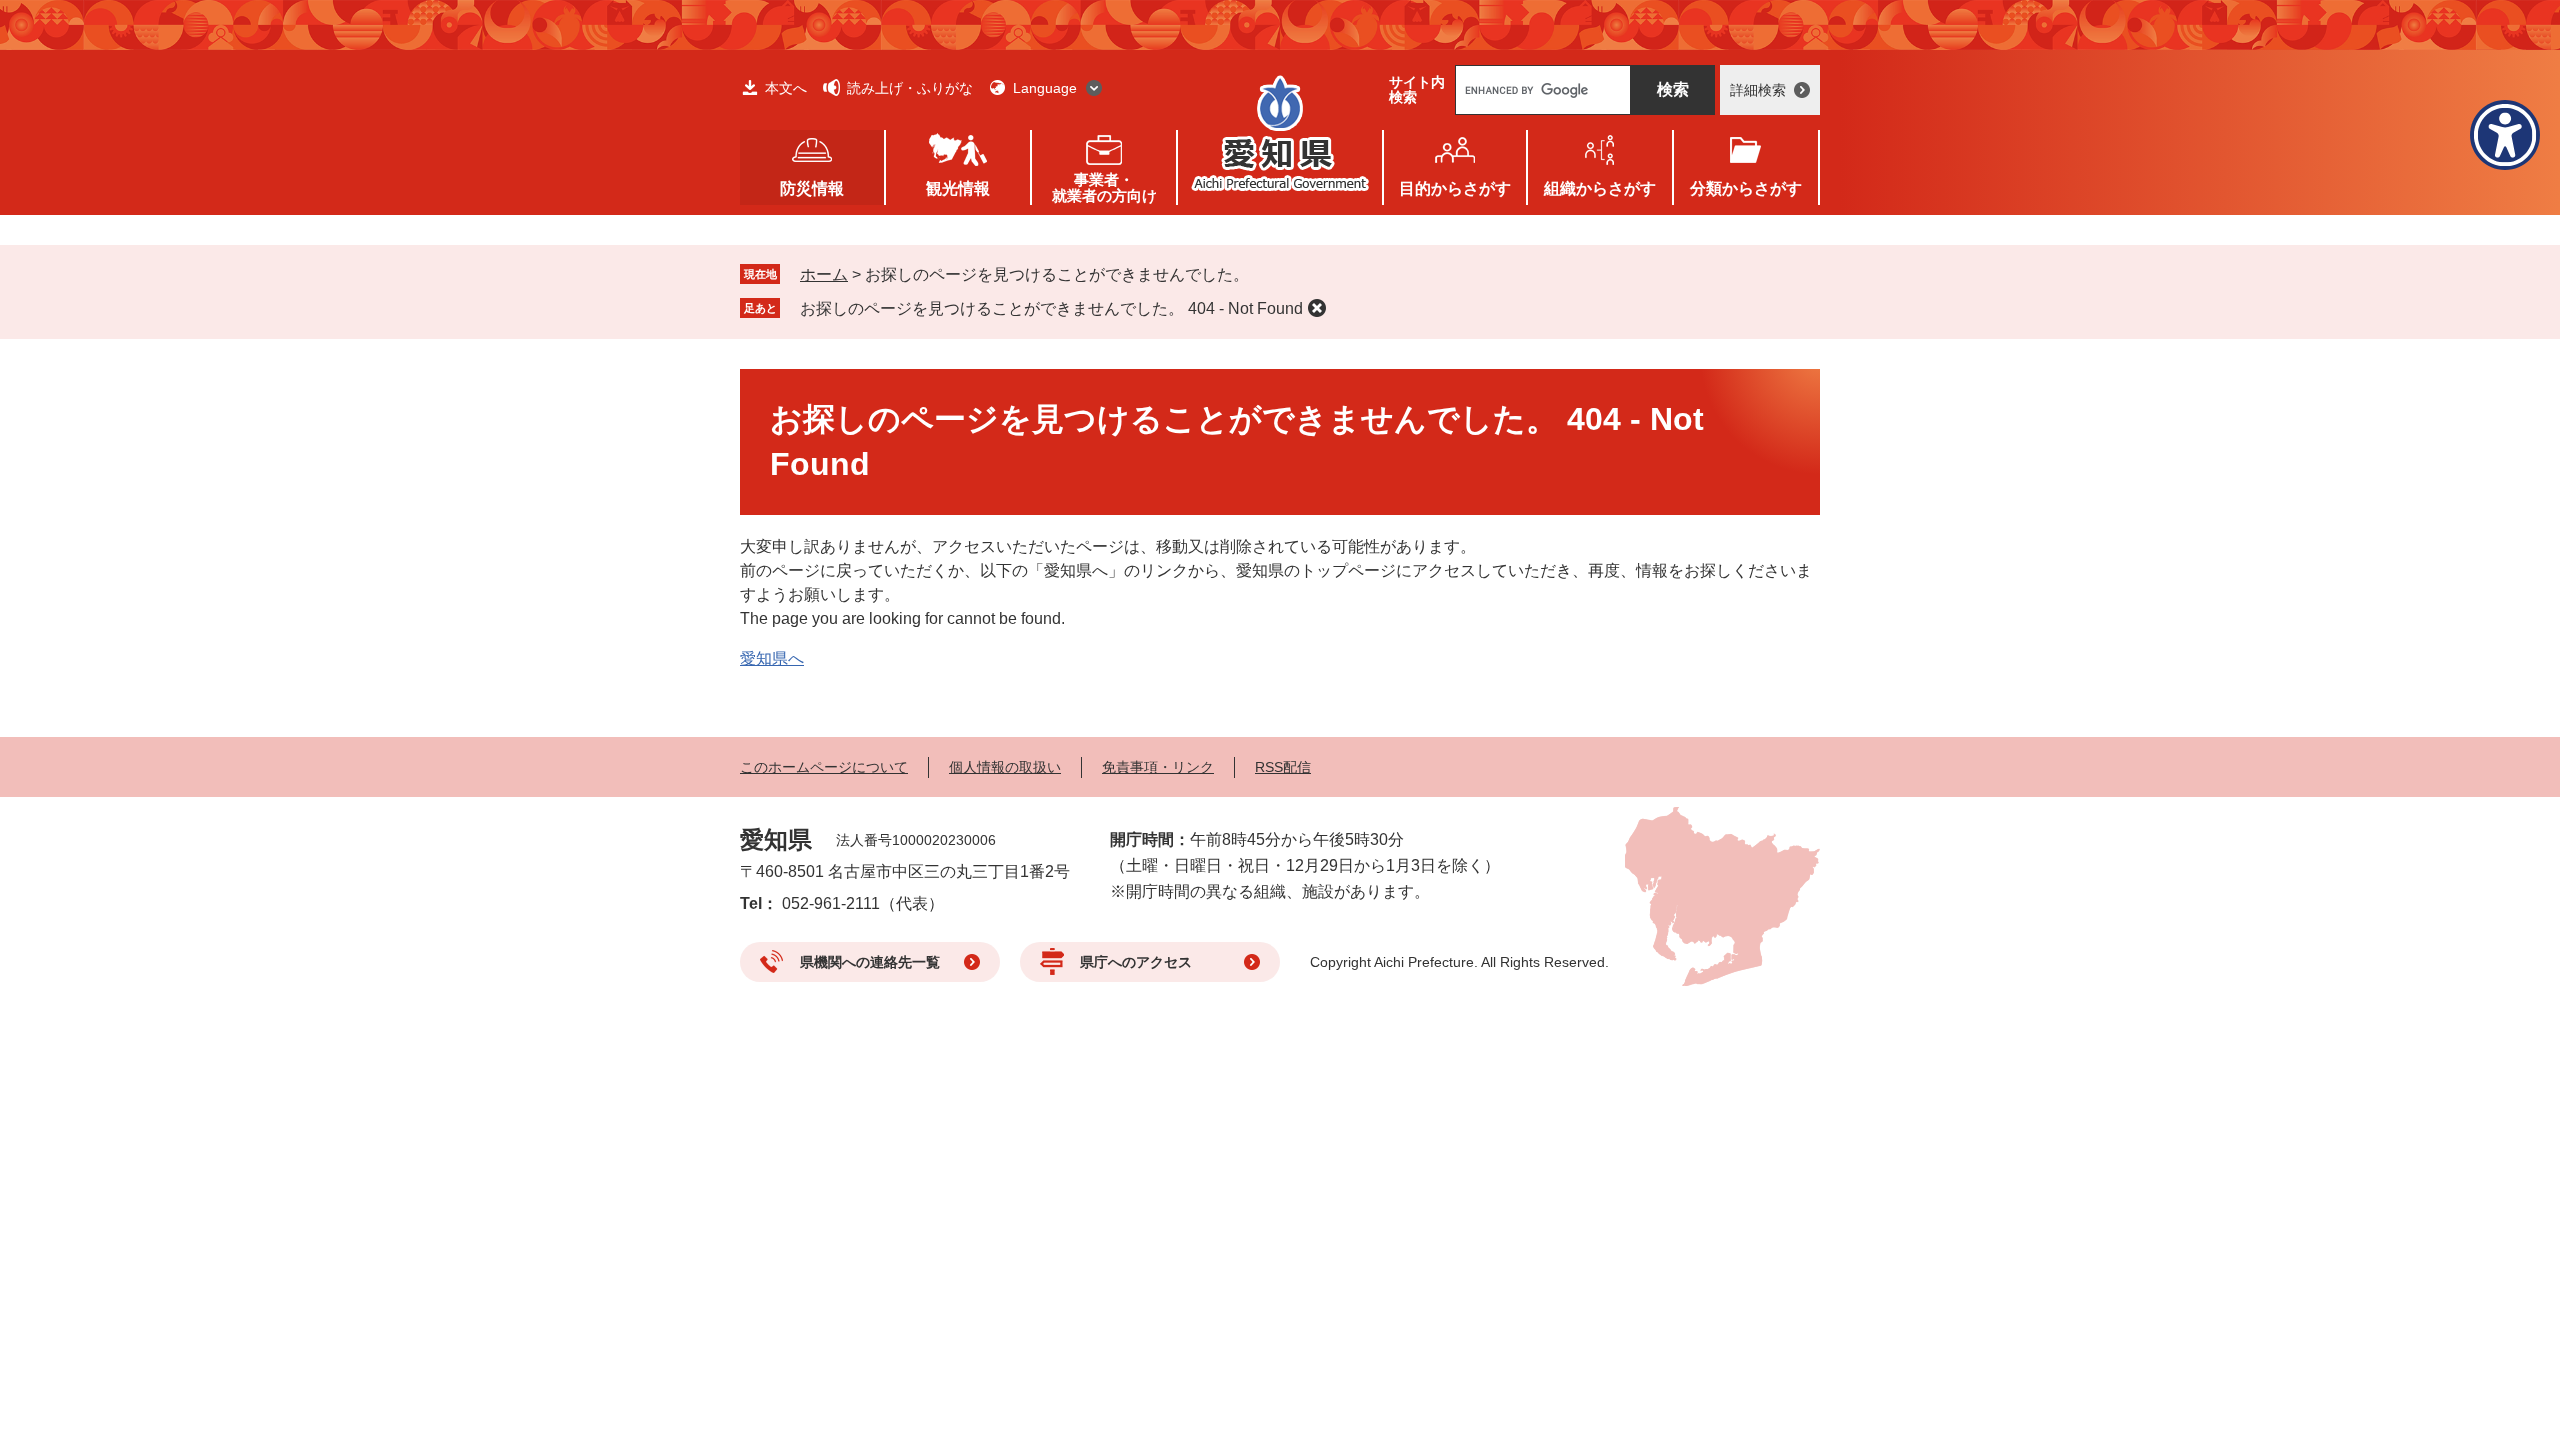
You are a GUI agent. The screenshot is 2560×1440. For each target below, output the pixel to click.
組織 (1600, 188)
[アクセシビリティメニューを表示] (2505, 135)
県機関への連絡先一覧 (870, 962)
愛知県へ (772, 658)
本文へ (786, 88)
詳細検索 (1758, 90)
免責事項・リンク (1158, 767)
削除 (1317, 308)
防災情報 (812, 188)
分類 (1746, 188)
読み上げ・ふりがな (910, 88)
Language (1045, 88)
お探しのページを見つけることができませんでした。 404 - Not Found (1051, 308)
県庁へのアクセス (1136, 962)
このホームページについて (824, 767)
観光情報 (958, 188)
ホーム (824, 274)
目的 (1455, 188)
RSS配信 (1283, 767)
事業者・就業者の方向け (1104, 187)
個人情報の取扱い (1005, 767)
